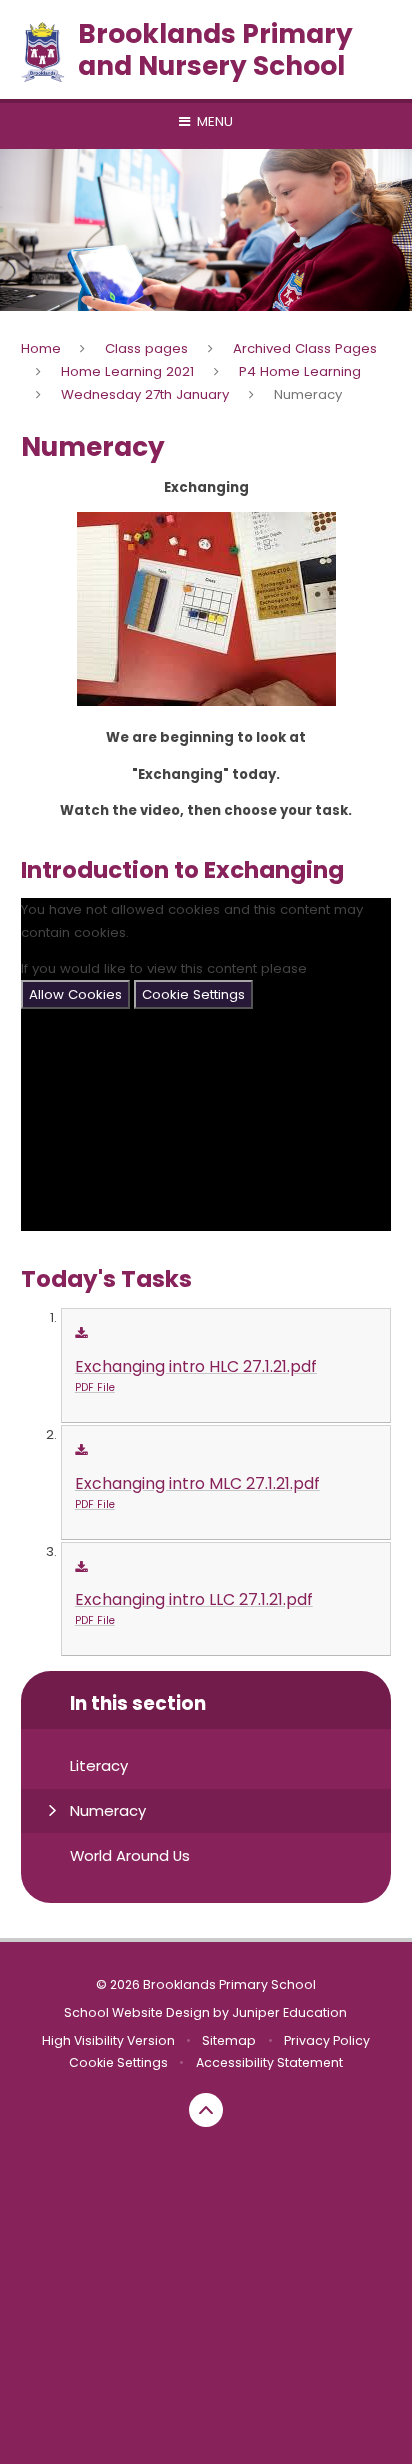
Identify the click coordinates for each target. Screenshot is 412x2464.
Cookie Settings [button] (118, 2062)
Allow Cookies (75, 994)
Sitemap (229, 2040)
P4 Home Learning (300, 371)
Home (41, 348)
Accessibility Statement (269, 2062)
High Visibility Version (108, 2040)
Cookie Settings (193, 994)
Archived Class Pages (305, 348)
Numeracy (308, 394)
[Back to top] (206, 2110)
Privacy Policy (327, 2040)
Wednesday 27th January (145, 394)
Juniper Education (289, 2012)
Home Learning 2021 (127, 371)
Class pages (146, 348)
